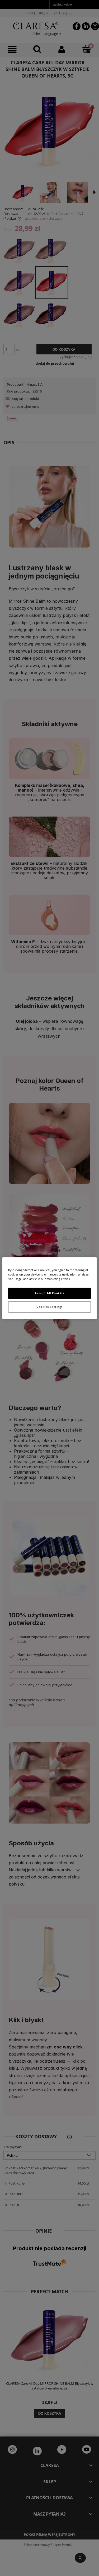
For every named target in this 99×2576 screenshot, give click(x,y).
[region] (49, 1288)
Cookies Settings (49, 1307)
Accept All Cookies (49, 1293)
